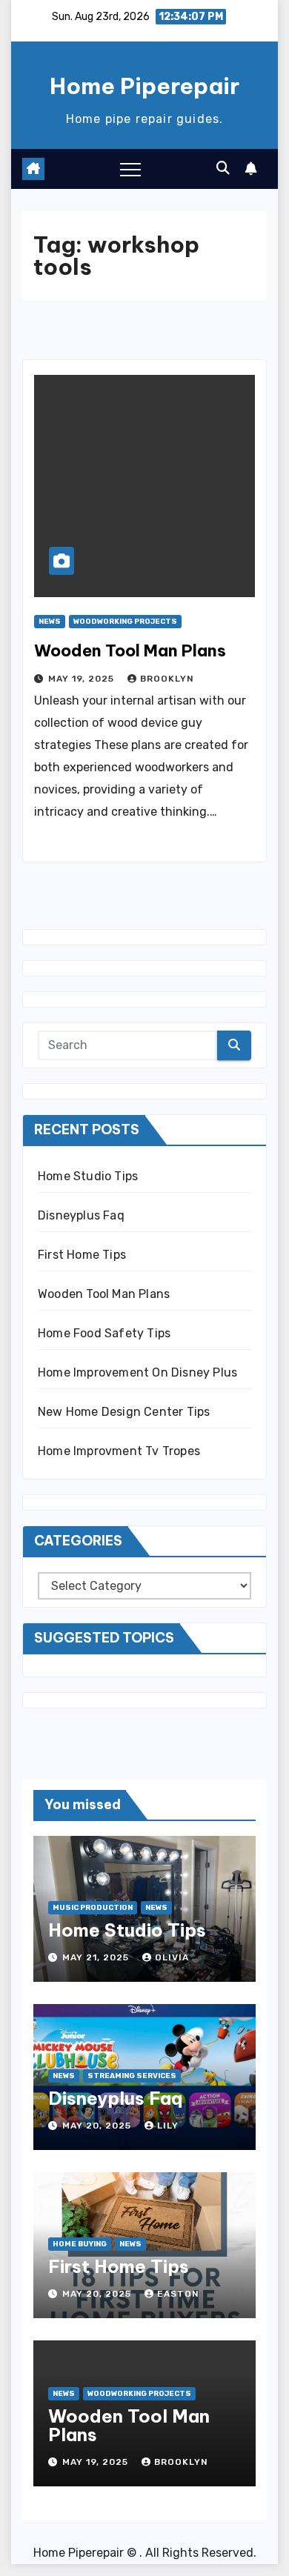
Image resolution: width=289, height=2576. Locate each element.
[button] (223, 168)
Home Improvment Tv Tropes (119, 1451)
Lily (168, 2126)
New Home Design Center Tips (124, 1412)
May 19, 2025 (83, 679)
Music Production (93, 1908)
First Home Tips (82, 1255)
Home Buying (80, 2244)
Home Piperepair (144, 86)
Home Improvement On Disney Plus (137, 1372)
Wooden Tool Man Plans (130, 650)
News (50, 622)
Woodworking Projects (125, 622)
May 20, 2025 (98, 2126)
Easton (178, 2294)
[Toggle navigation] (130, 169)
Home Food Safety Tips (104, 1333)
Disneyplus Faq (81, 1215)
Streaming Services (132, 2076)
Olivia (172, 1957)
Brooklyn (167, 679)
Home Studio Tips (88, 1176)
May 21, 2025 (97, 1957)
